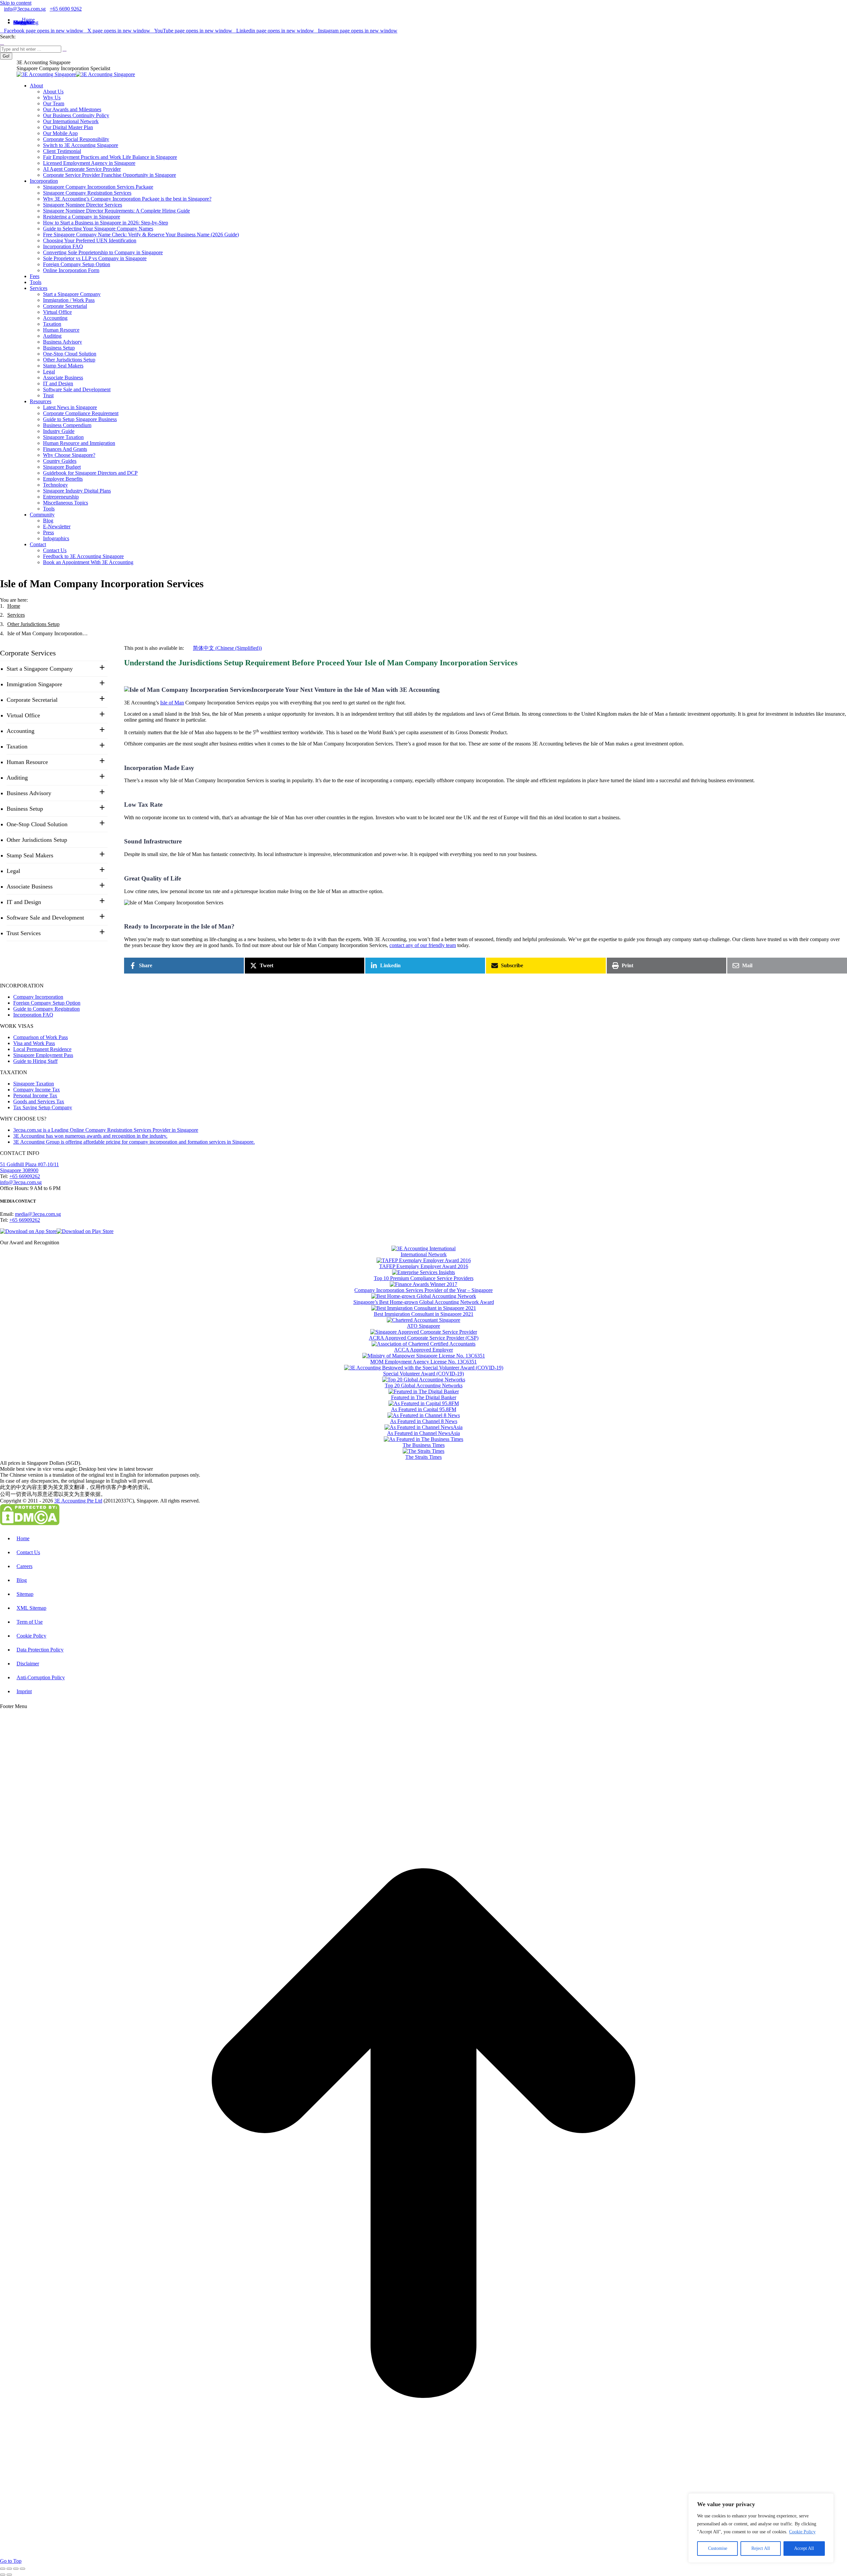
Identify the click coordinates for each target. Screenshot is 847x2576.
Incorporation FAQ (33, 1015)
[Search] (2, 43)
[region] (761, 2528)
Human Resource (27, 762)
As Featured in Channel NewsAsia (423, 1433)
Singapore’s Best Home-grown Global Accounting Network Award (424, 1302)
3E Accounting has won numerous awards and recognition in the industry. (90, 1136)
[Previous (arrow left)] (3, 2575)
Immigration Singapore (34, 684)
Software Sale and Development (45, 918)
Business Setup (25, 809)
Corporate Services (28, 653)
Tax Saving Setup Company (43, 1107)
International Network (424, 1254)
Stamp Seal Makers (30, 855)
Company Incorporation (38, 997)
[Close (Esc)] (3, 2569)
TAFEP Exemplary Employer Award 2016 (424, 1266)
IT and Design (24, 902)
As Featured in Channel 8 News (424, 1421)
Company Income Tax (37, 1090)
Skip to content (16, 3)
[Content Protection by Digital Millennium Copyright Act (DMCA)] (30, 1524)
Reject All (761, 2548)
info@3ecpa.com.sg (25, 9)
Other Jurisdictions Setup (37, 840)
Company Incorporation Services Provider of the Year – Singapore (423, 1290)
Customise (718, 2548)
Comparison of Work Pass (41, 1037)
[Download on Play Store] (85, 1231)
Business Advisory (29, 793)
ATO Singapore (423, 1326)
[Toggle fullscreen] (16, 2569)
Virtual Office (23, 715)
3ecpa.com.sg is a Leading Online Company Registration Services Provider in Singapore (106, 1130)
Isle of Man (172, 703)
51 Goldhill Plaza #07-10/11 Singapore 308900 (29, 1167)
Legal (13, 871)
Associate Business (30, 886)
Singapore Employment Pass (43, 1055)
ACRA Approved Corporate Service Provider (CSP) (424, 1338)
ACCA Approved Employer (423, 1350)
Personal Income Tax (35, 1096)
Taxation (17, 746)
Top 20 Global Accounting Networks (424, 1385)
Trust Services (24, 933)
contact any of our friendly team (423, 945)
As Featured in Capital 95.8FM (424, 1409)
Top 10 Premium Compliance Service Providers (424, 1278)
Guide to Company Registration (46, 1009)
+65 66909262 (25, 1176)
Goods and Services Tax (39, 1101)
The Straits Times (423, 1457)
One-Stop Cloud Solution (37, 824)
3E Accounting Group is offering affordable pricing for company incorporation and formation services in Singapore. (134, 1142)
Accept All (804, 2548)
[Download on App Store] (28, 1231)
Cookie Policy (802, 2532)
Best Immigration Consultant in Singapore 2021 (424, 1314)
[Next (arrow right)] (9, 2575)
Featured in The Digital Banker (424, 1397)
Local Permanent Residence (42, 1049)
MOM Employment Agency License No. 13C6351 (423, 1362)
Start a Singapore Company (40, 669)
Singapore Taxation (34, 1084)
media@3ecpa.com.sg (38, 1214)
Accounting (21, 731)
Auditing (17, 778)
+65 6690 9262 (66, 9)
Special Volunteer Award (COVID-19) (423, 1374)
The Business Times (424, 1445)
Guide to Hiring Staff (35, 1061)
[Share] (9, 2569)
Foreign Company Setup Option (47, 1003)
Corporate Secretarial (32, 700)
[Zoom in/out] (22, 2569)
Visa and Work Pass (34, 1043)
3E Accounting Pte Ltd (78, 1501)
